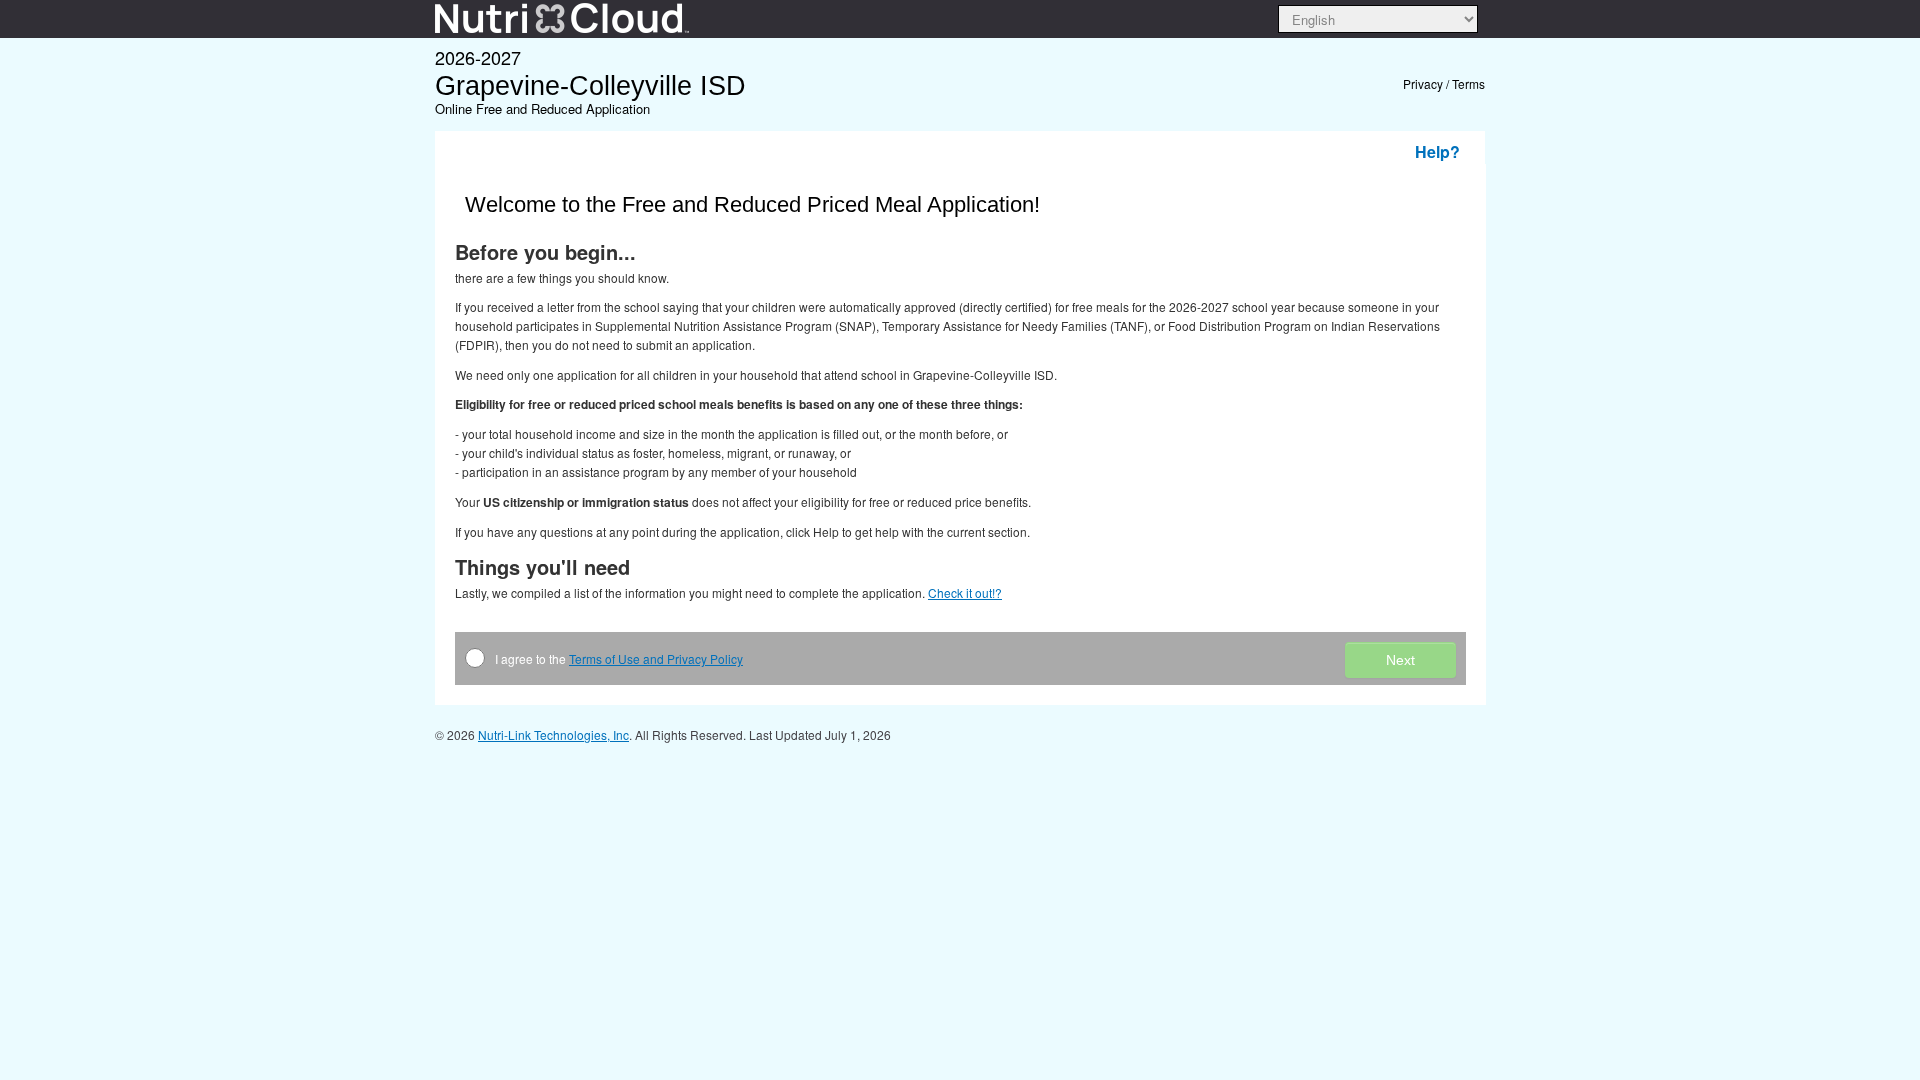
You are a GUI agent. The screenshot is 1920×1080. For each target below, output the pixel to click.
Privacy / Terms (1444, 83)
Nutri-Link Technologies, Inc (553, 734)
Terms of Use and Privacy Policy (656, 658)
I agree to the (619, 658)
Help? (1437, 151)
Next (1400, 660)
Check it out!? (965, 592)
